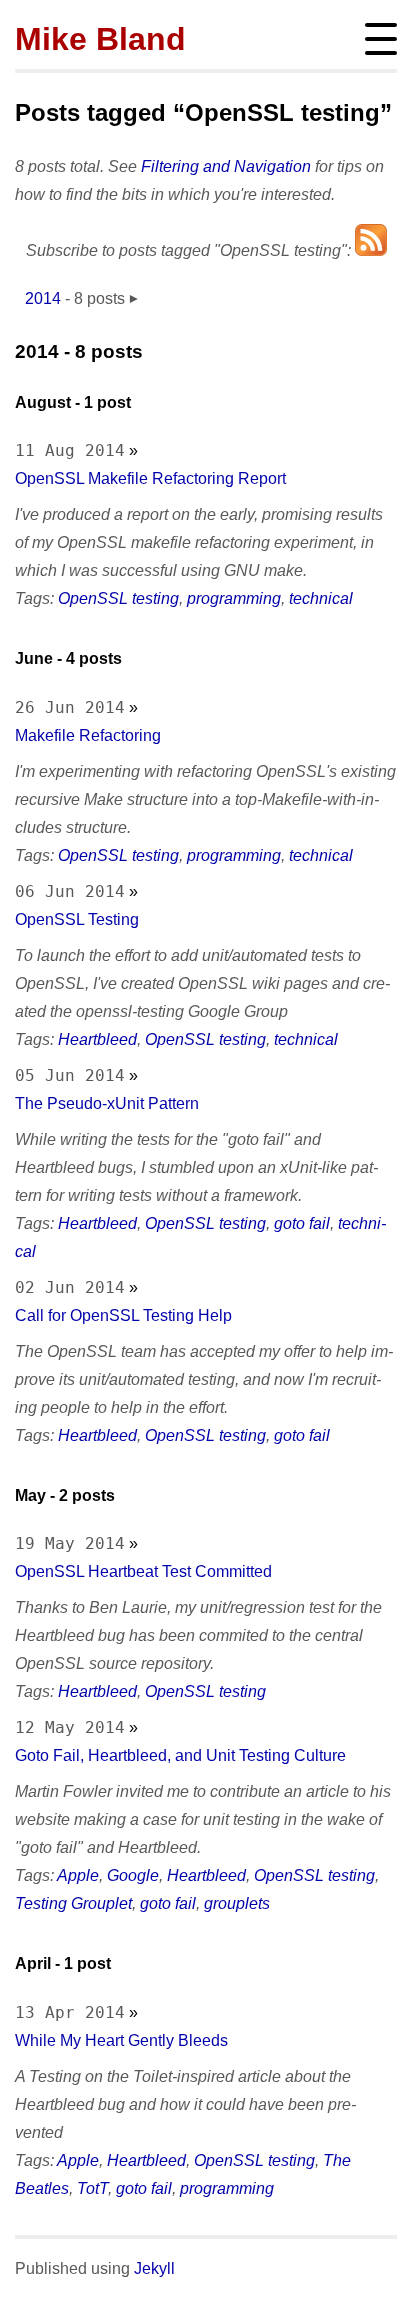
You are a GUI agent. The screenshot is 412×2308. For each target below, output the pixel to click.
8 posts (99, 298)
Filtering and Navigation (226, 166)
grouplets (237, 1903)
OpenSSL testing (118, 598)
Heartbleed (97, 1039)
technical (321, 598)
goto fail (302, 1223)
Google (133, 1875)
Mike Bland (100, 39)
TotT (92, 2188)
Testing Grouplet (73, 1903)
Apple (78, 1875)
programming (234, 598)
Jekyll (154, 2268)
